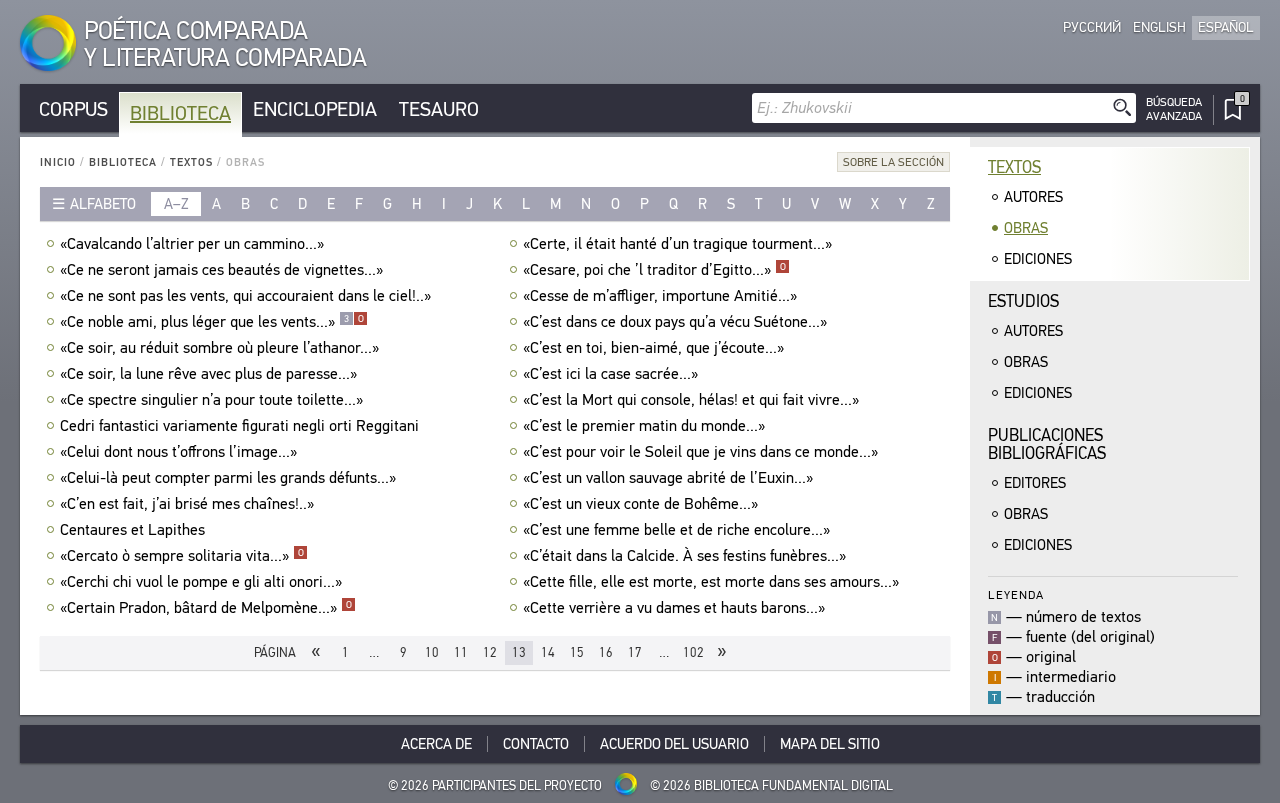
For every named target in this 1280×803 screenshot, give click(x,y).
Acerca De (436, 744)
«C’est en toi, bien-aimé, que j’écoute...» (653, 348)
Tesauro (439, 109)
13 (519, 652)
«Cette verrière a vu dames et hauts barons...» (674, 608)
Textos (191, 162)
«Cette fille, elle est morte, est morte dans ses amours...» (711, 582)
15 (577, 652)
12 (490, 652)
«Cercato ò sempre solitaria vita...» (182, 556)
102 (693, 652)
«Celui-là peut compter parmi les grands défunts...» (228, 478)
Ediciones (1038, 259)
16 (606, 652)
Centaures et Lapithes (132, 530)
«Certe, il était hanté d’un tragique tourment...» (677, 244)
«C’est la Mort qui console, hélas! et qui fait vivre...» (691, 400)
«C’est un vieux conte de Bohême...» (640, 504)
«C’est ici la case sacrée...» (610, 374)
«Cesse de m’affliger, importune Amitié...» (660, 296)
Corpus (73, 109)
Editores (1035, 483)
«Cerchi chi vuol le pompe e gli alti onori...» (201, 582)
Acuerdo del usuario (674, 744)
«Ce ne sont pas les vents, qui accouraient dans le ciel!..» (245, 296)
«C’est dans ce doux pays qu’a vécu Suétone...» (675, 322)
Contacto (536, 744)
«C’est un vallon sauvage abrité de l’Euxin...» (668, 478)
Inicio (58, 162)
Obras (1026, 228)
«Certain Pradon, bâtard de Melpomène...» (206, 608)
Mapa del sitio (830, 744)
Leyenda (1016, 594)
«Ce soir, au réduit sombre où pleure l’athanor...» (219, 348)
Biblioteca (180, 113)
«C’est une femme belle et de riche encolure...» (676, 530)
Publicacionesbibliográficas (1047, 444)
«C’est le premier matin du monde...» (644, 426)
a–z (176, 204)
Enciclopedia (315, 109)
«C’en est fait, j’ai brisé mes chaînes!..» (187, 504)
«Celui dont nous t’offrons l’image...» (178, 452)
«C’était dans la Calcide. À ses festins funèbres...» (684, 556)
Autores (1033, 197)
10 (432, 652)
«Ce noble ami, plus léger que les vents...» (212, 322)
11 (461, 652)
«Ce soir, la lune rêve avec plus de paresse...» (208, 374)
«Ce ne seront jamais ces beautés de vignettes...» (221, 270)
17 (635, 652)
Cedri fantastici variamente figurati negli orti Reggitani (239, 426)
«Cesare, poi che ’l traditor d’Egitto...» (654, 270)
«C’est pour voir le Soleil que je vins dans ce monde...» (700, 452)
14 (548, 652)
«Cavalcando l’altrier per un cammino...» (192, 244)
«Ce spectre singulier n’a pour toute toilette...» (211, 400)
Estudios (1023, 301)
